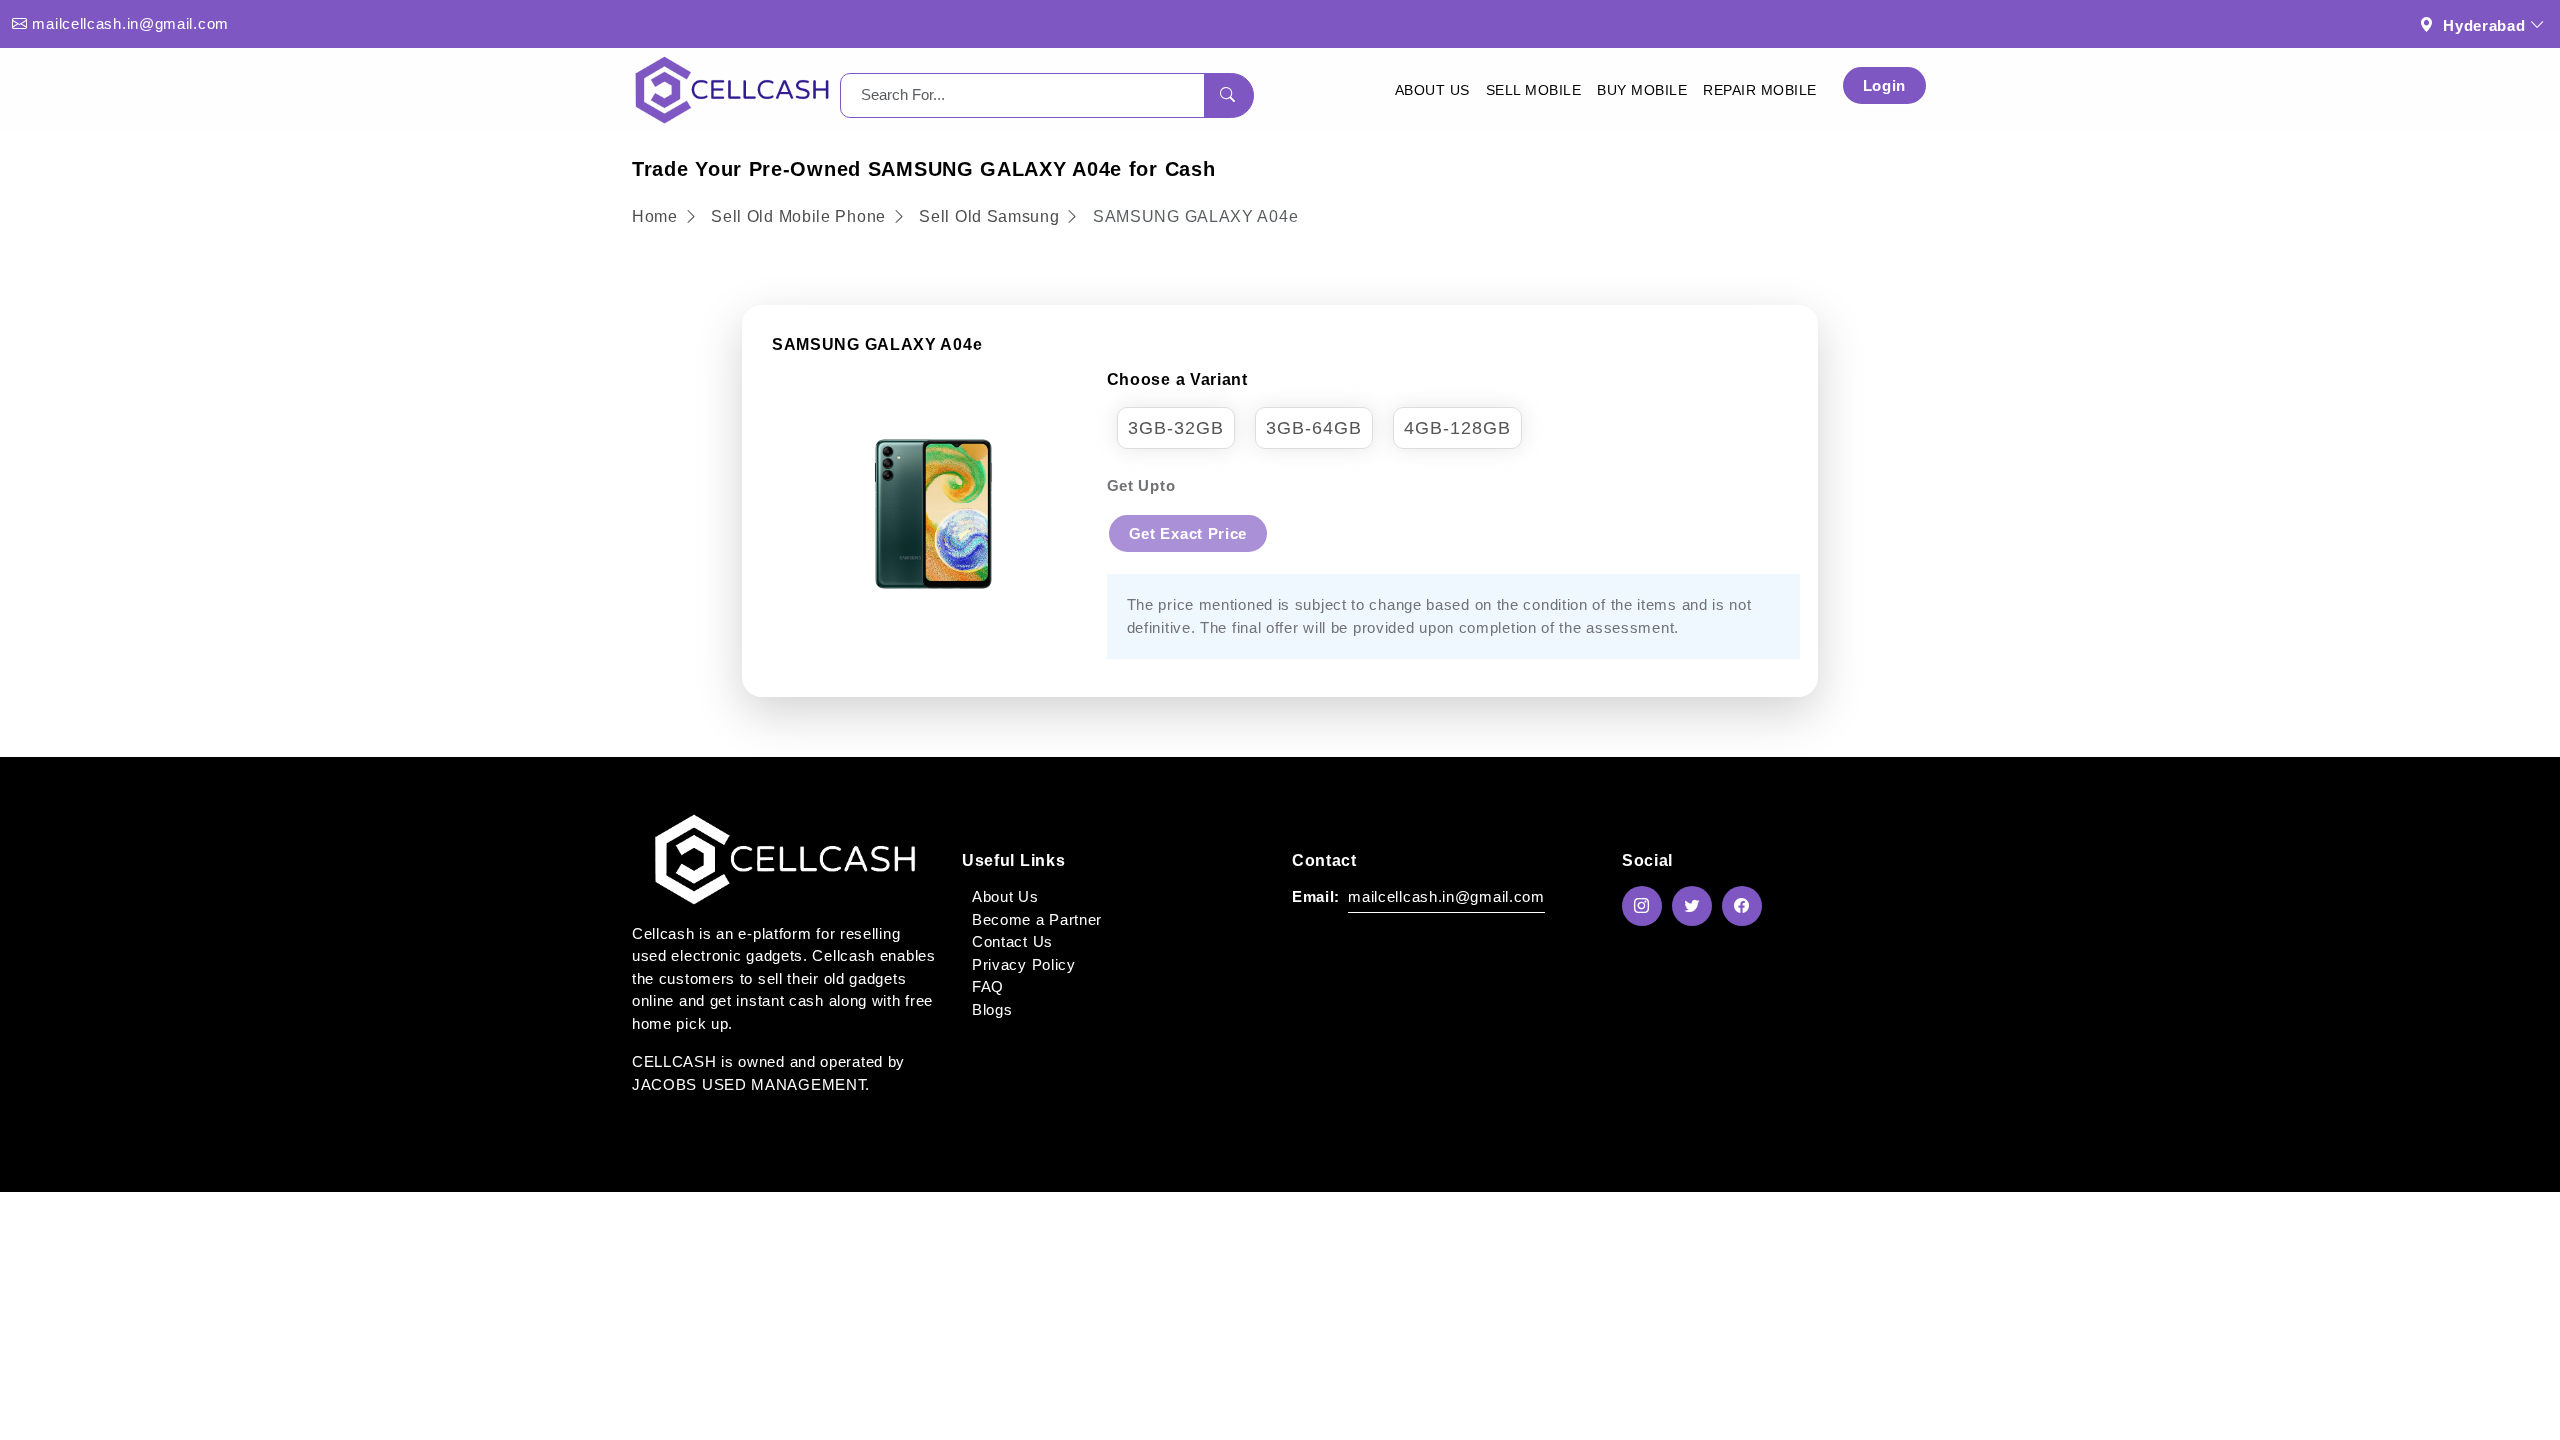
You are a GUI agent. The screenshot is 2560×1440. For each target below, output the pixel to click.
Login (1885, 85)
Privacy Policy (1024, 964)
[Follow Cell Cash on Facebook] (1747, 906)
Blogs (992, 1009)
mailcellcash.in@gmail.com (130, 23)
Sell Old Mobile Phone (800, 216)
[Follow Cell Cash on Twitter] (1697, 906)
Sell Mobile (1534, 90)
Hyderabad (2484, 25)
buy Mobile (1642, 90)
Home (657, 216)
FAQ (988, 986)
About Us (1432, 90)
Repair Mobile (1760, 90)
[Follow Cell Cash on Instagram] (1647, 906)
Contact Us (1012, 941)
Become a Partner (1037, 919)
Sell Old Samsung (989, 216)
